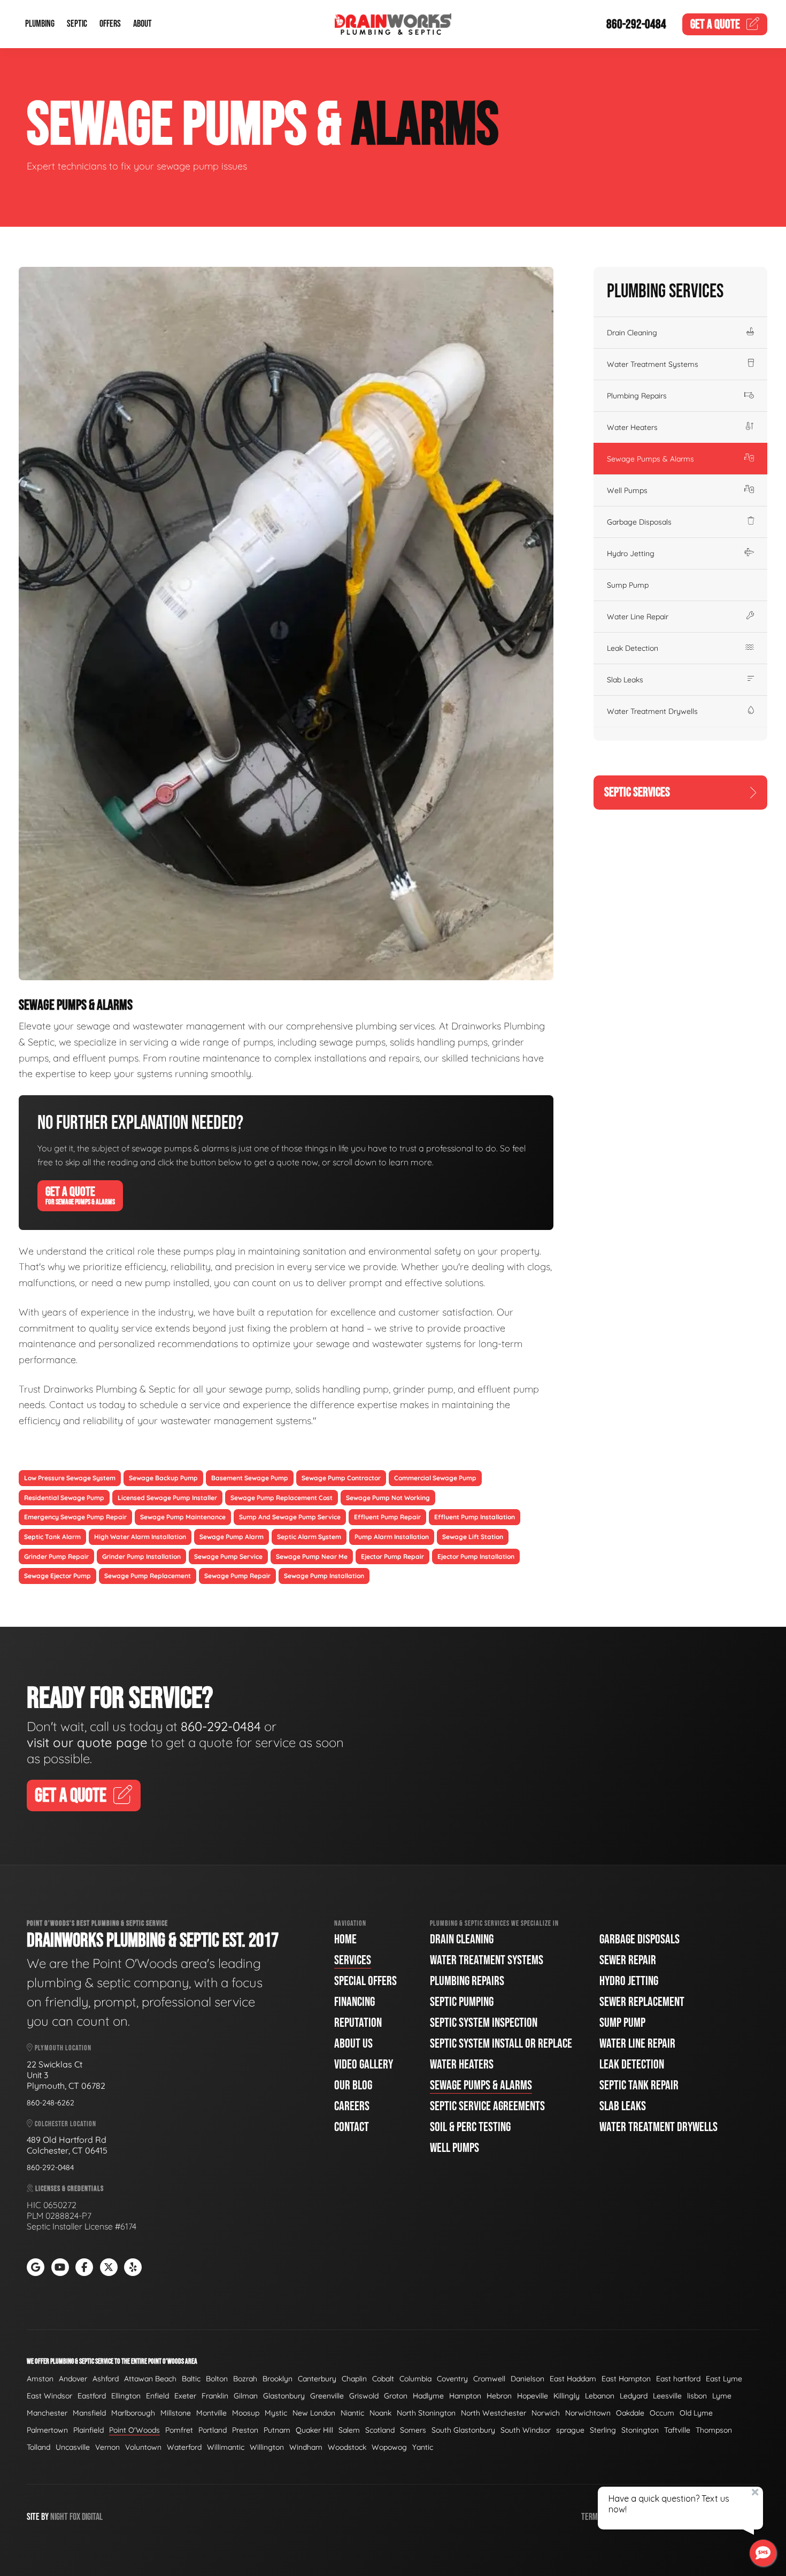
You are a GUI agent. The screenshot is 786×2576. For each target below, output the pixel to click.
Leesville (667, 2396)
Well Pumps (627, 490)
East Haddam (573, 2379)
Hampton (465, 2396)
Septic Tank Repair (639, 2085)
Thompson (714, 2430)
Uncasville (73, 2447)
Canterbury (317, 2379)
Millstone (176, 2413)
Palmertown (47, 2430)
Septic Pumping (462, 2002)
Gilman (246, 2396)
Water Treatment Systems (653, 364)
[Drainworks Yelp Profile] (133, 2267)
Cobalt (383, 2379)
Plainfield (88, 2430)
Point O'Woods (134, 2430)
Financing (355, 2002)
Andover (73, 2379)
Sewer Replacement (642, 2002)
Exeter (185, 2396)
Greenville (327, 2396)
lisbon (697, 2396)
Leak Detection (633, 648)
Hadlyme (428, 2396)
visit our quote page (87, 1742)
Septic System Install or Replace (501, 2044)
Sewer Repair (628, 1960)
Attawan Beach (150, 2379)
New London (314, 2413)
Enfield (157, 2396)
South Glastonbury (463, 2430)
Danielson (527, 2379)
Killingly (567, 2396)
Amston (40, 2379)
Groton (396, 2396)
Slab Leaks (625, 680)
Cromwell (489, 2379)
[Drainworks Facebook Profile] (84, 2267)
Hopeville (533, 2396)
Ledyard (634, 2396)
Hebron (499, 2396)
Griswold (364, 2396)
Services (353, 1960)
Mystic (276, 2413)
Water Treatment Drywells (652, 711)
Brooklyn (278, 2379)
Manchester (47, 2413)
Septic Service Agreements (487, 2106)
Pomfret (179, 2430)
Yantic (423, 2447)
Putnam (277, 2430)
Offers (110, 24)
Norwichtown (588, 2413)
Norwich (546, 2413)
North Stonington (426, 2413)
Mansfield (89, 2413)
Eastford (92, 2396)
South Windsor (526, 2430)
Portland (213, 2430)
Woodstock (347, 2447)
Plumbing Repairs (637, 396)
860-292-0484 (636, 24)
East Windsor (49, 2396)
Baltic (191, 2379)
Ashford (106, 2379)
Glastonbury (284, 2396)
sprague (570, 2430)
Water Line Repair (638, 617)
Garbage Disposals (639, 522)
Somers (413, 2430)
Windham (306, 2447)
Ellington (126, 2396)
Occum (662, 2413)
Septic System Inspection (484, 2023)
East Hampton (626, 2379)
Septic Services (637, 792)
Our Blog (353, 2085)
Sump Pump (628, 585)
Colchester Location (65, 2124)
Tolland (38, 2447)
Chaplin (354, 2379)
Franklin (215, 2396)
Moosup (246, 2413)
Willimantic (226, 2447)
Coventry (452, 2379)
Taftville (677, 2430)
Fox (75, 2517)
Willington (267, 2447)
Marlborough (133, 2413)
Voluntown (143, 2447)
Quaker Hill (314, 2430)
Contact (352, 2127)
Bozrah (245, 2379)
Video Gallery (364, 2064)
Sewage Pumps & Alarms (650, 459)
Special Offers (365, 1981)
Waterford (184, 2447)
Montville (211, 2413)
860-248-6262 (51, 2103)
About (142, 24)
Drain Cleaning (632, 333)
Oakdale (630, 2413)
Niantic (352, 2413)
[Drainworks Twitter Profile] (109, 2267)
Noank (380, 2413)
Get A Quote (80, 1195)
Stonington (640, 2430)
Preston (245, 2430)
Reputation (358, 2023)
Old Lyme (696, 2413)
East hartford (678, 2379)
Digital (92, 2517)
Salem (349, 2430)
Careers (352, 2106)
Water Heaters (632, 427)
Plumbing (40, 24)
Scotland (380, 2430)
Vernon (107, 2447)
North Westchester (494, 2413)
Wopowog (389, 2447)
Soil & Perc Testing (470, 2127)
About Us (353, 2044)
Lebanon (600, 2396)
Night (59, 2517)
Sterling (603, 2430)
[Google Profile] (36, 2267)
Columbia (415, 2379)
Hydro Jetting (631, 553)
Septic (77, 24)
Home (345, 1939)
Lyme (722, 2396)
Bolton (217, 2379)
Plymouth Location (62, 2048)
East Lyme (724, 2379)
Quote (715, 24)
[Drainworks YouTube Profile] (60, 2267)
